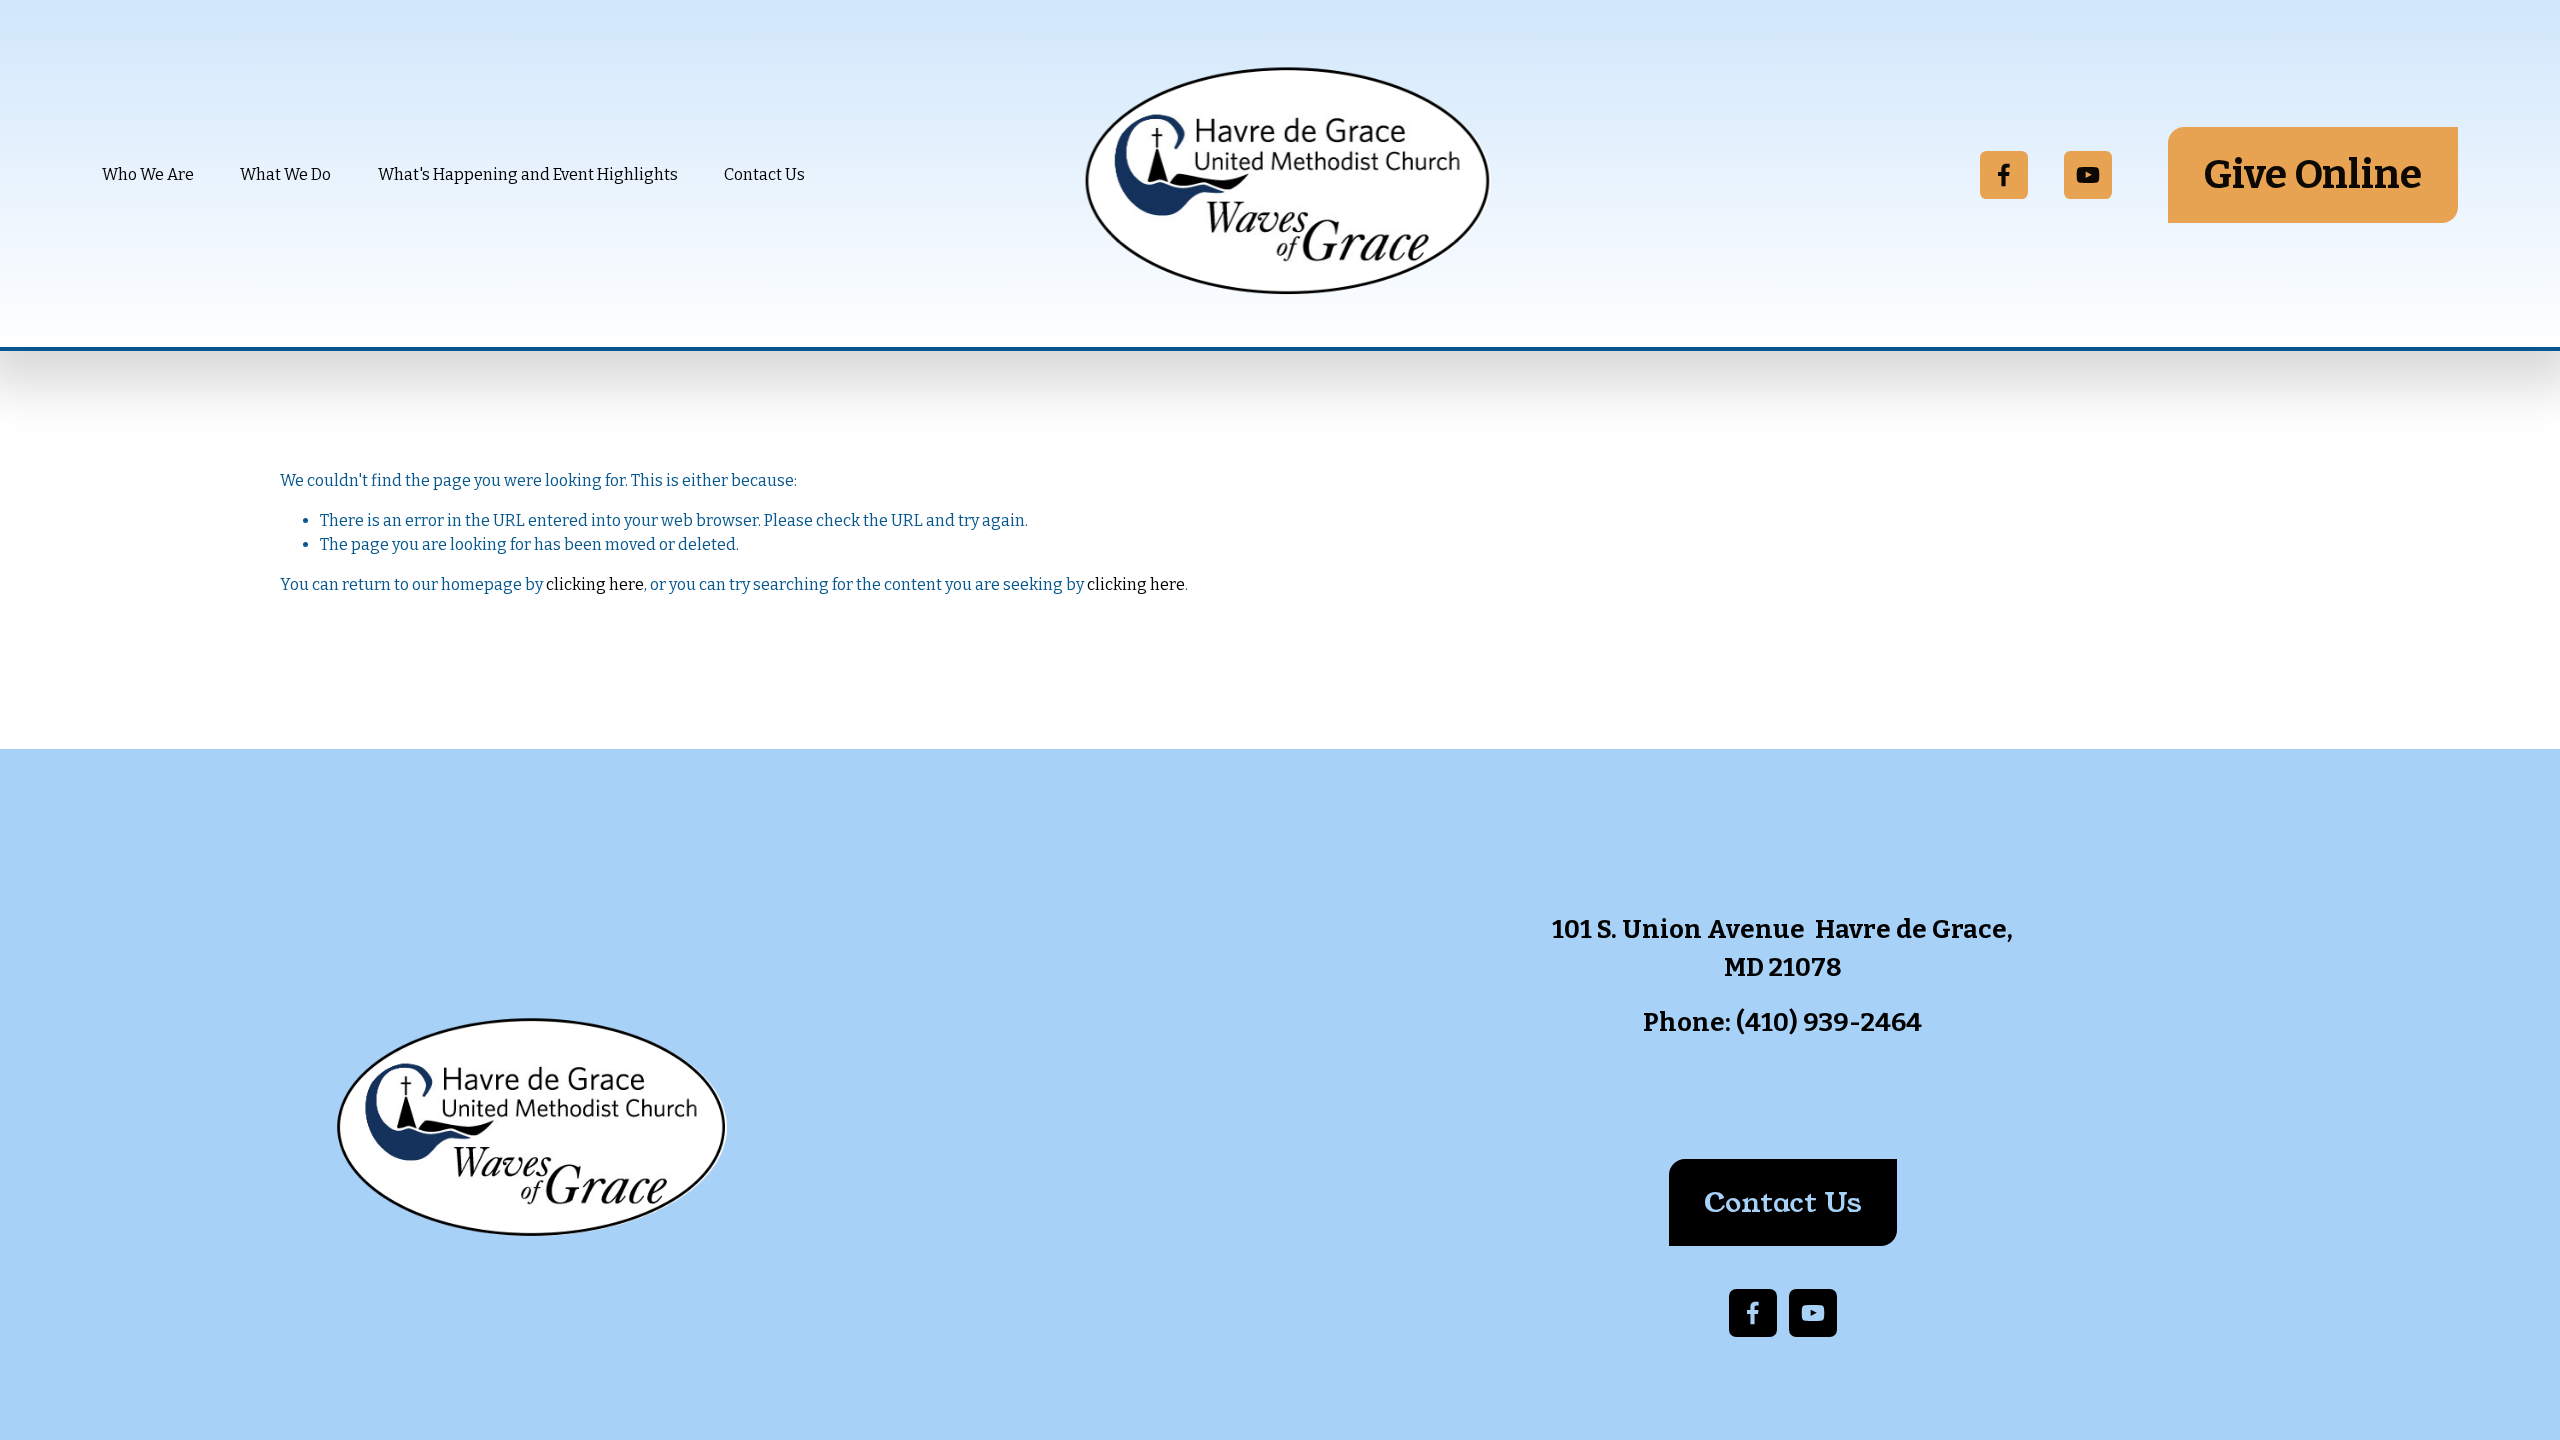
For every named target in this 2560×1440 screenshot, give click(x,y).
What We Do (285, 174)
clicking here (595, 584)
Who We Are (148, 174)
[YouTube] (2088, 175)
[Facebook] (2004, 175)
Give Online (2312, 175)
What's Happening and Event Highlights (528, 174)
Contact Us (764, 174)
